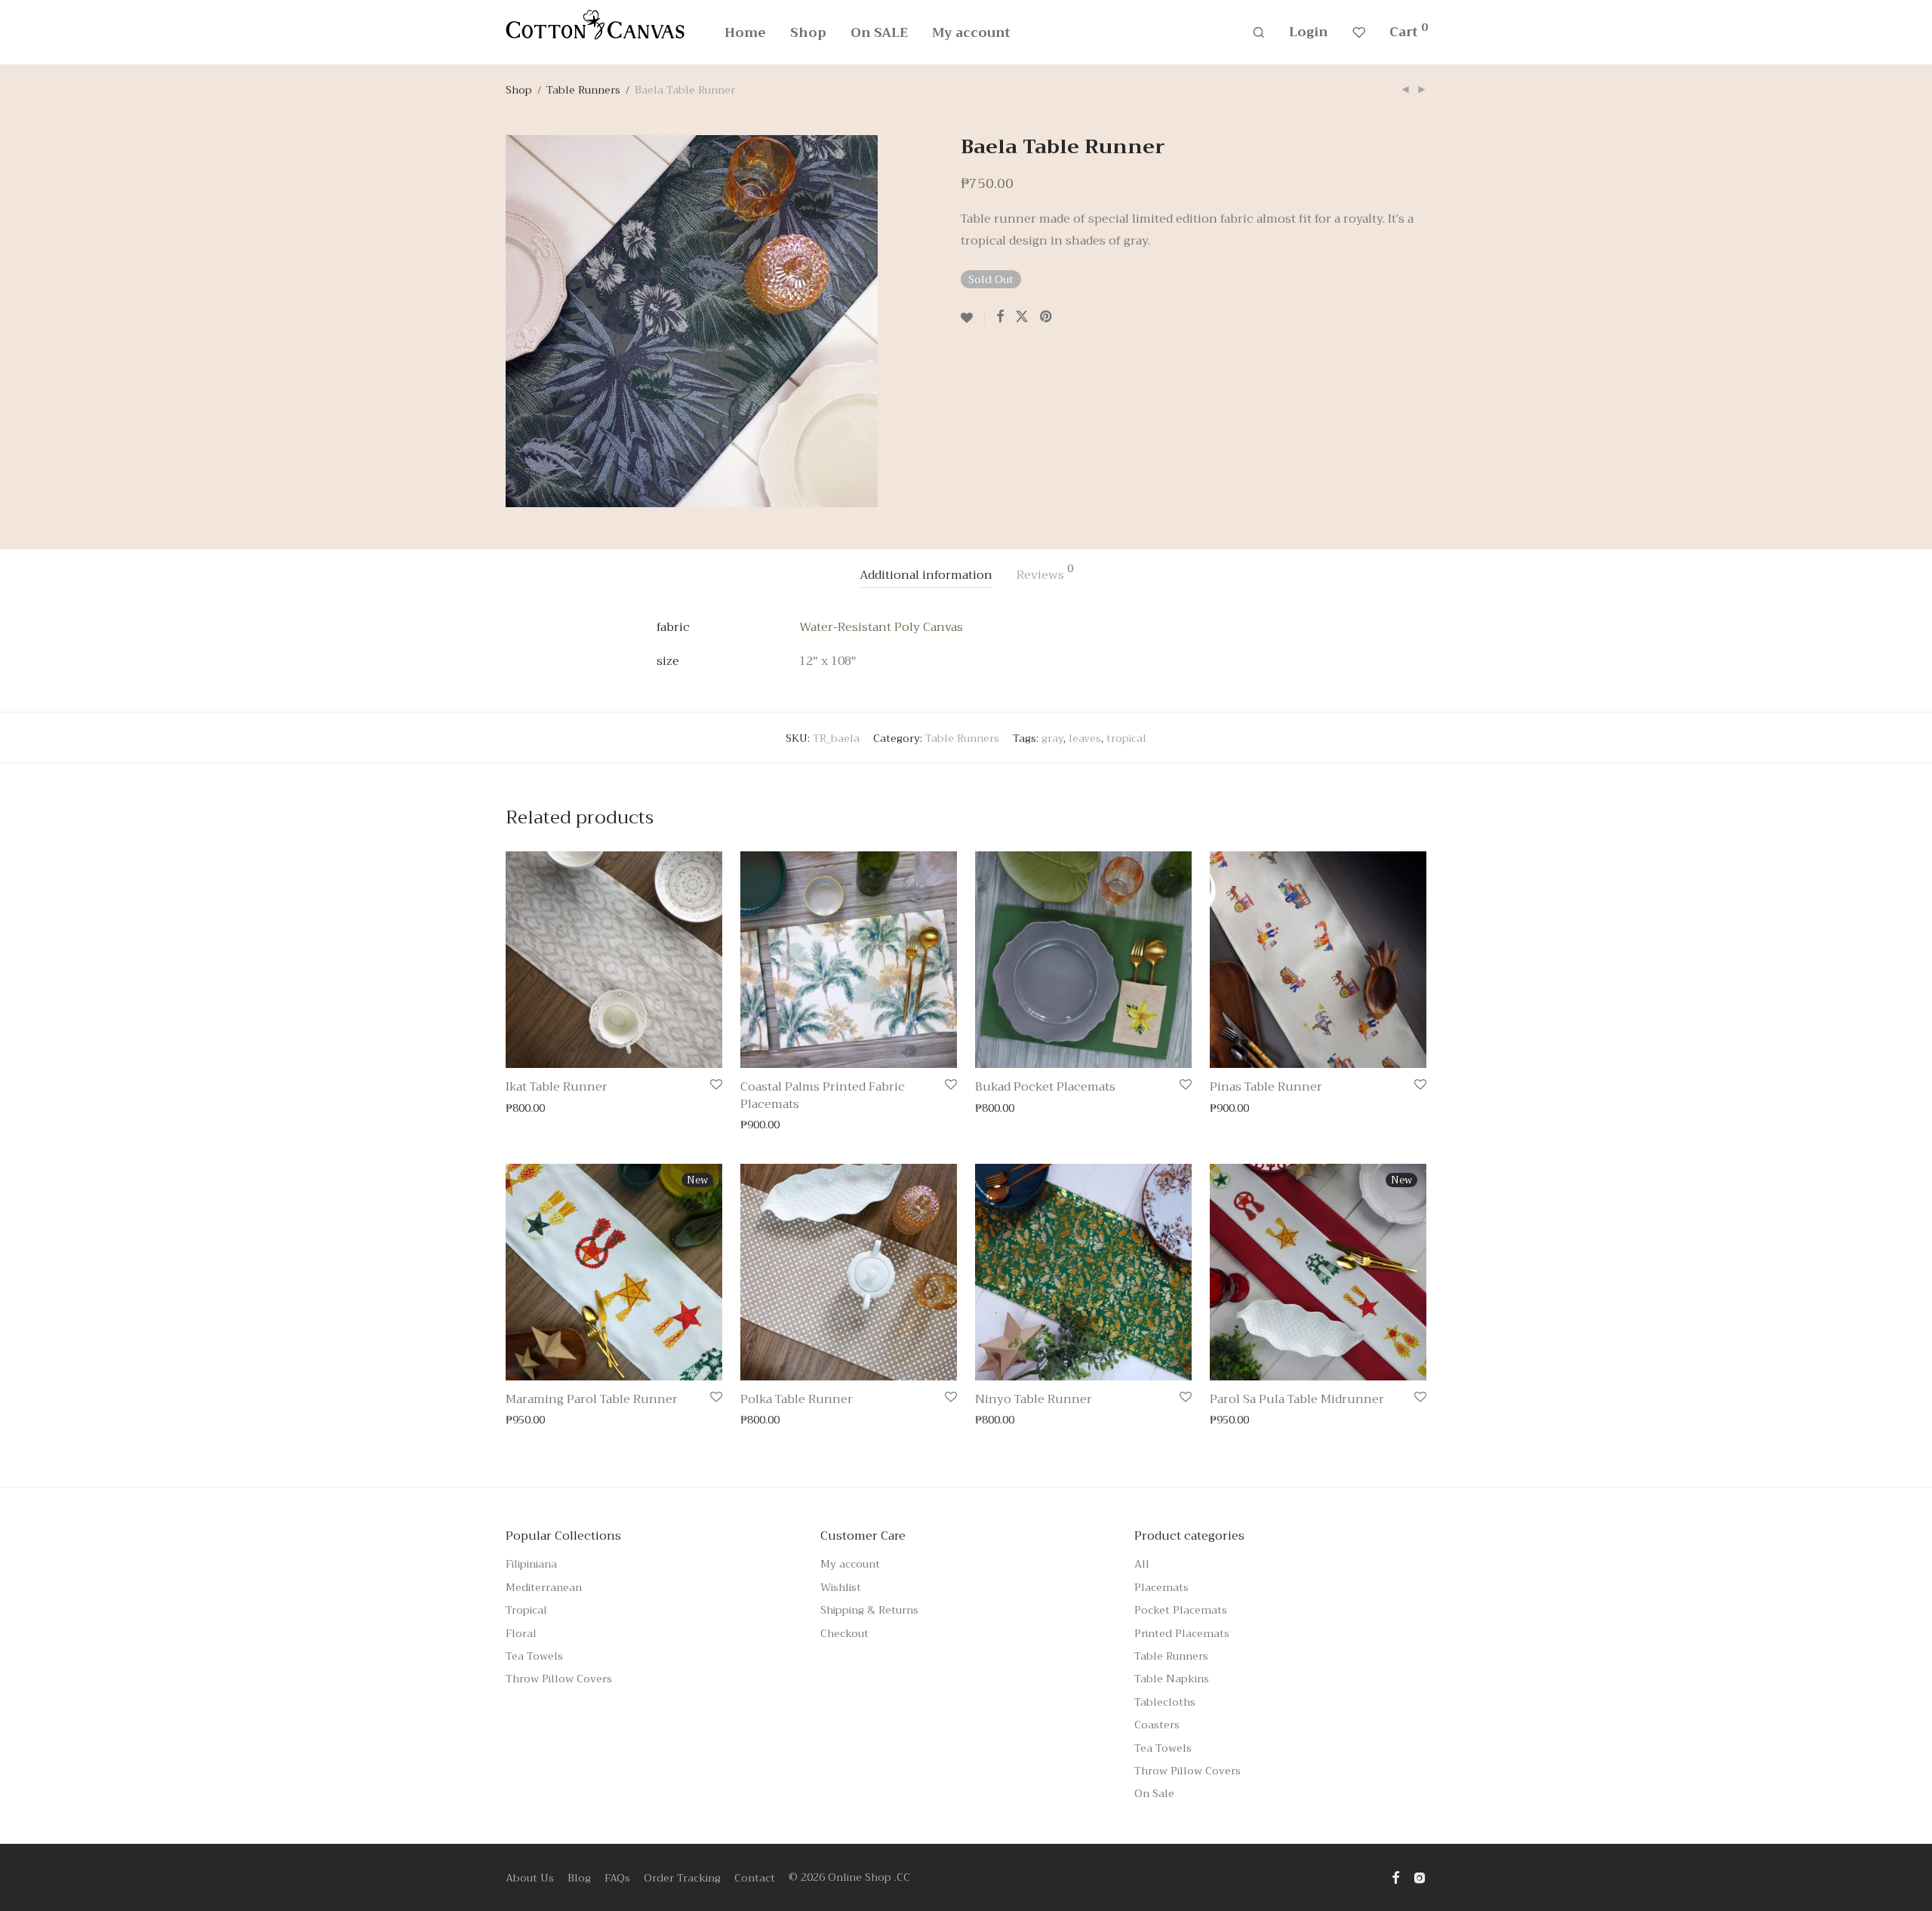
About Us (530, 1878)
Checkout (844, 1633)
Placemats (1161, 1587)
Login (1309, 32)
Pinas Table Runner (1266, 1087)
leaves (1085, 738)
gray (1052, 738)
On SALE (879, 33)
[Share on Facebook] (1000, 317)
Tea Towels (534, 1656)
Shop (808, 33)
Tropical (526, 1610)
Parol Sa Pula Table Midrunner (1297, 1399)
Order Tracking (682, 1878)
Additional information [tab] (926, 575)
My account (971, 33)
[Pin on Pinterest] (1047, 317)
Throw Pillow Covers (559, 1679)
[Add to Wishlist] (973, 318)
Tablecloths (1165, 1702)
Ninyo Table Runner (1034, 1399)
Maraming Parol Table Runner (592, 1399)
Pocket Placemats (1181, 1610)
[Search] (1258, 33)
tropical (1126, 738)
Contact (755, 1878)
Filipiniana (531, 1564)
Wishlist (841, 1587)
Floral (521, 1633)
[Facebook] (1395, 1877)
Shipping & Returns (869, 1610)
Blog (579, 1878)
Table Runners (583, 90)
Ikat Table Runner (557, 1087)
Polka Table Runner (797, 1399)
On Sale (1154, 1793)
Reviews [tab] (1045, 574)
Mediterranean (544, 1587)
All (1142, 1564)
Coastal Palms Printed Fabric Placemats (823, 1095)
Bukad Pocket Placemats (1045, 1087)
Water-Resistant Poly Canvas (881, 627)
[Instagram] (1420, 1877)
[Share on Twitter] (1022, 317)
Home (745, 33)
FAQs (617, 1878)
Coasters (1157, 1725)
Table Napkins (1172, 1679)
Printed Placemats (1182, 1633)
